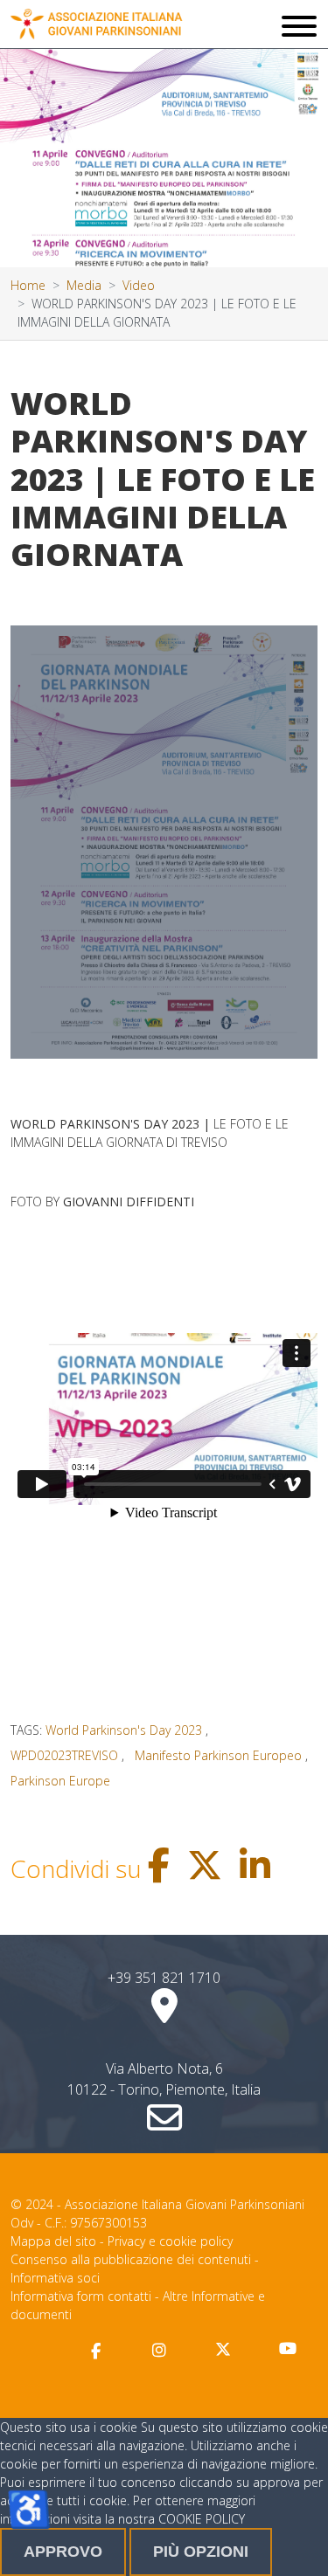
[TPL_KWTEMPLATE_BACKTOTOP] (297, 2545)
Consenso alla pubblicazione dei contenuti (131, 2259)
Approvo (63, 2552)
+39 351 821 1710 (164, 1978)
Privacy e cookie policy (170, 2241)
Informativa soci (55, 2278)
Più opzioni (201, 2552)
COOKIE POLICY (202, 2519)
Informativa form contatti (81, 2296)
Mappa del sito (53, 2241)
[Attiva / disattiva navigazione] (299, 28)
